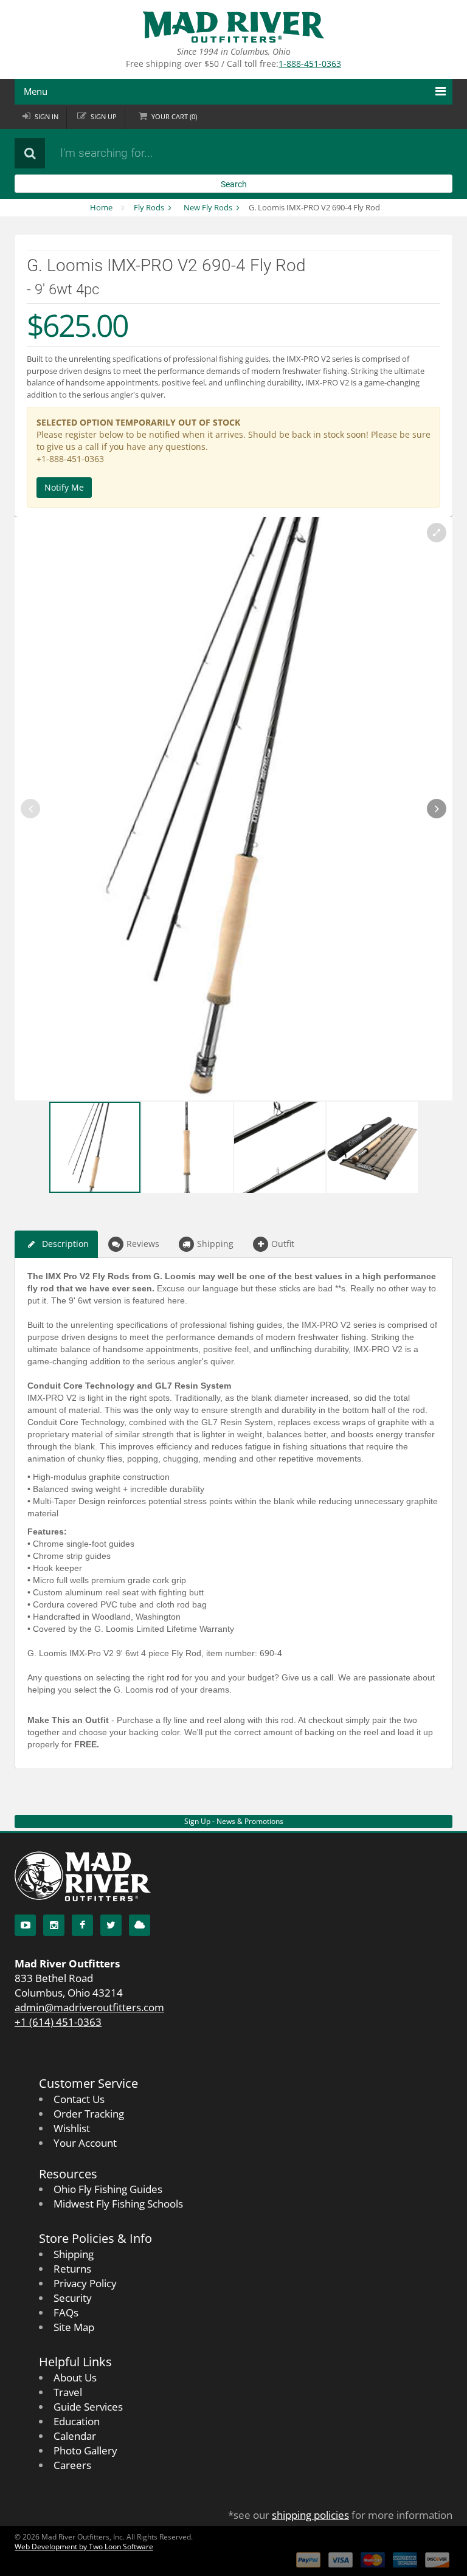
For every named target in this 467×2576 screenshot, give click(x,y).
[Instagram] (54, 1925)
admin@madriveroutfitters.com (89, 2007)
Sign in (47, 116)
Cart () (174, 116)
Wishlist (72, 2128)
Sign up (104, 116)
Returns (72, 2269)
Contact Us (79, 2099)
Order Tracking (89, 2114)
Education (77, 2421)
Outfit (283, 1244)
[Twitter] (111, 1925)
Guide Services (88, 2407)
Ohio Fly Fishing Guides (108, 2189)
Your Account (85, 2143)
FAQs (66, 2312)
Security (73, 2298)
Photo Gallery (85, 2450)
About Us (75, 2377)
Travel (68, 2392)
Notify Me (64, 487)
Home (101, 207)
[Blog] (140, 1925)
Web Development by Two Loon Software (84, 2547)
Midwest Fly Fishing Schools (118, 2204)
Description (65, 1244)
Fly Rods (149, 207)
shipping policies (310, 2515)
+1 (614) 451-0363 (58, 2022)
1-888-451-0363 (310, 64)
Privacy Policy (85, 2283)
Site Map (74, 2327)
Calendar (75, 2436)
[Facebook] (82, 1925)
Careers (72, 2465)
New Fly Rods (208, 207)
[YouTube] (25, 1925)
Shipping (215, 1244)
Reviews (143, 1244)
